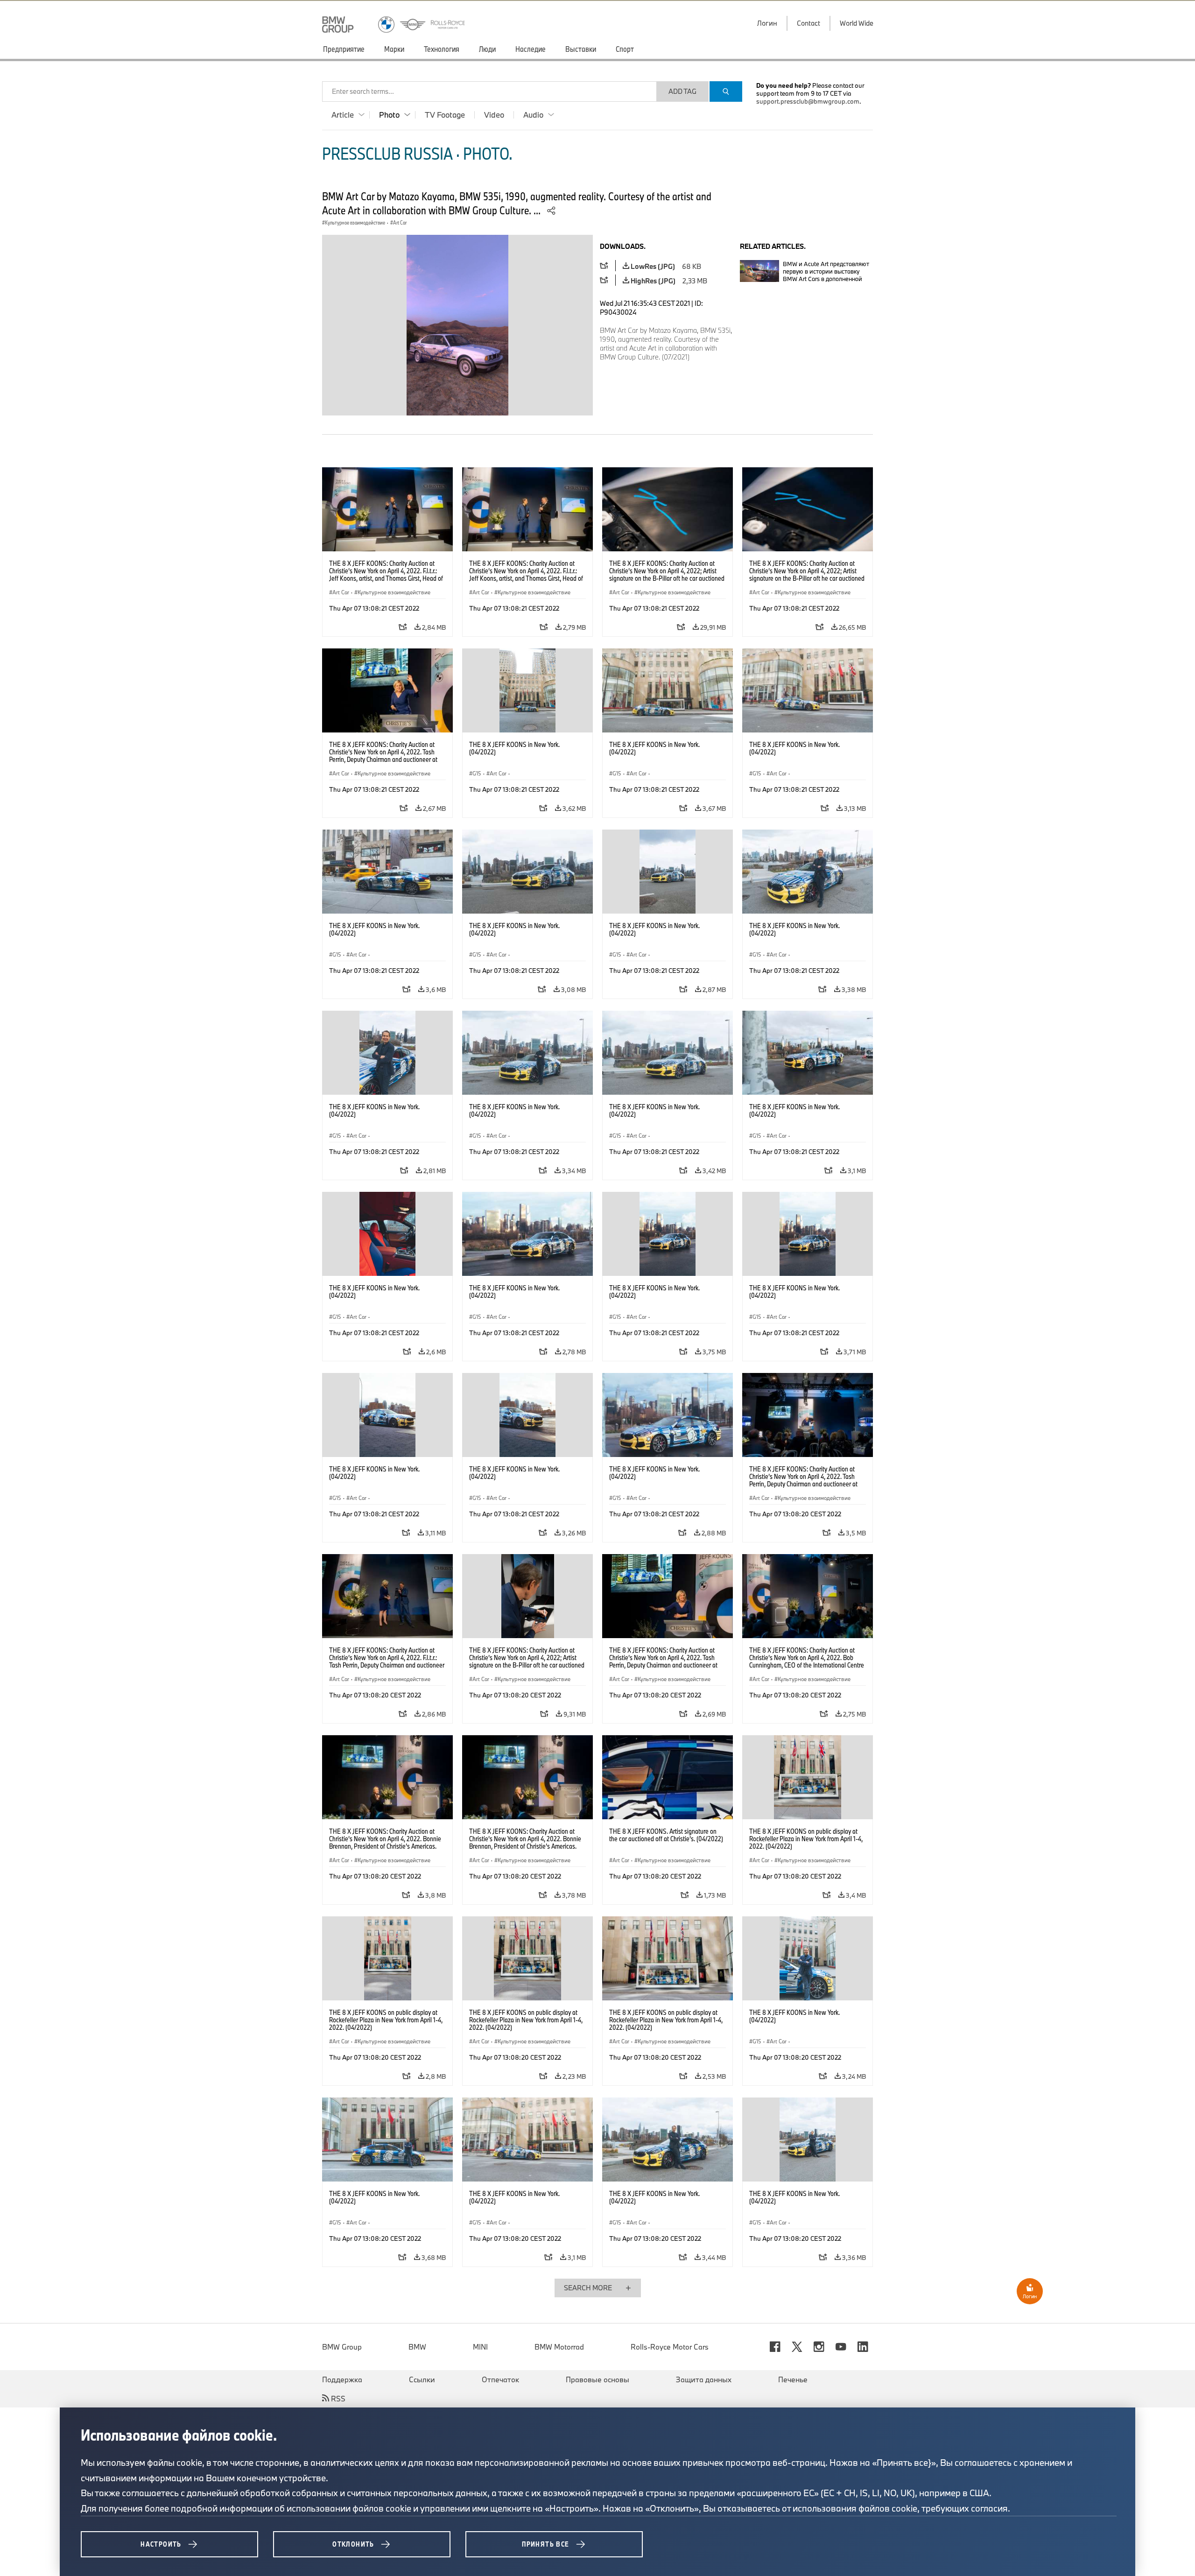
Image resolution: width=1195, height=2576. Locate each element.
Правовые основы (597, 2379)
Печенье (793, 2379)
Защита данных (704, 2379)
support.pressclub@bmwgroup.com (808, 101)
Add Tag (682, 91)
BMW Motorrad (559, 2347)
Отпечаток (500, 2379)
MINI (480, 2347)
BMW (417, 2347)
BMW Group (342, 2347)
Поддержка (342, 2379)
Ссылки (422, 2379)
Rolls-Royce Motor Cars (670, 2347)
